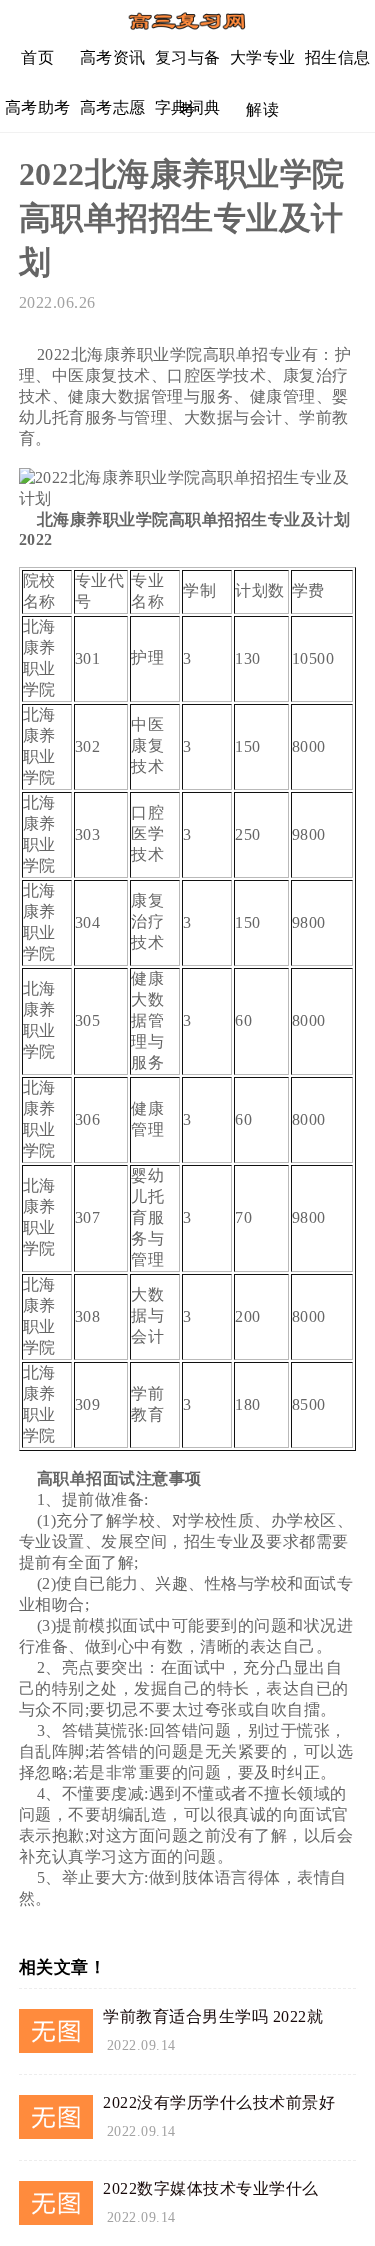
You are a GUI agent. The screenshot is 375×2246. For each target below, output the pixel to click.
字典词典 (188, 107)
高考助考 (38, 107)
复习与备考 (188, 65)
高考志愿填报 (113, 115)
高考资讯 (113, 57)
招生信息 (338, 57)
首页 (37, 57)
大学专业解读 (263, 65)
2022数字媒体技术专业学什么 (211, 2188)
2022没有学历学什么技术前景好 (219, 2102)
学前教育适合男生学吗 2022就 (213, 2016)
